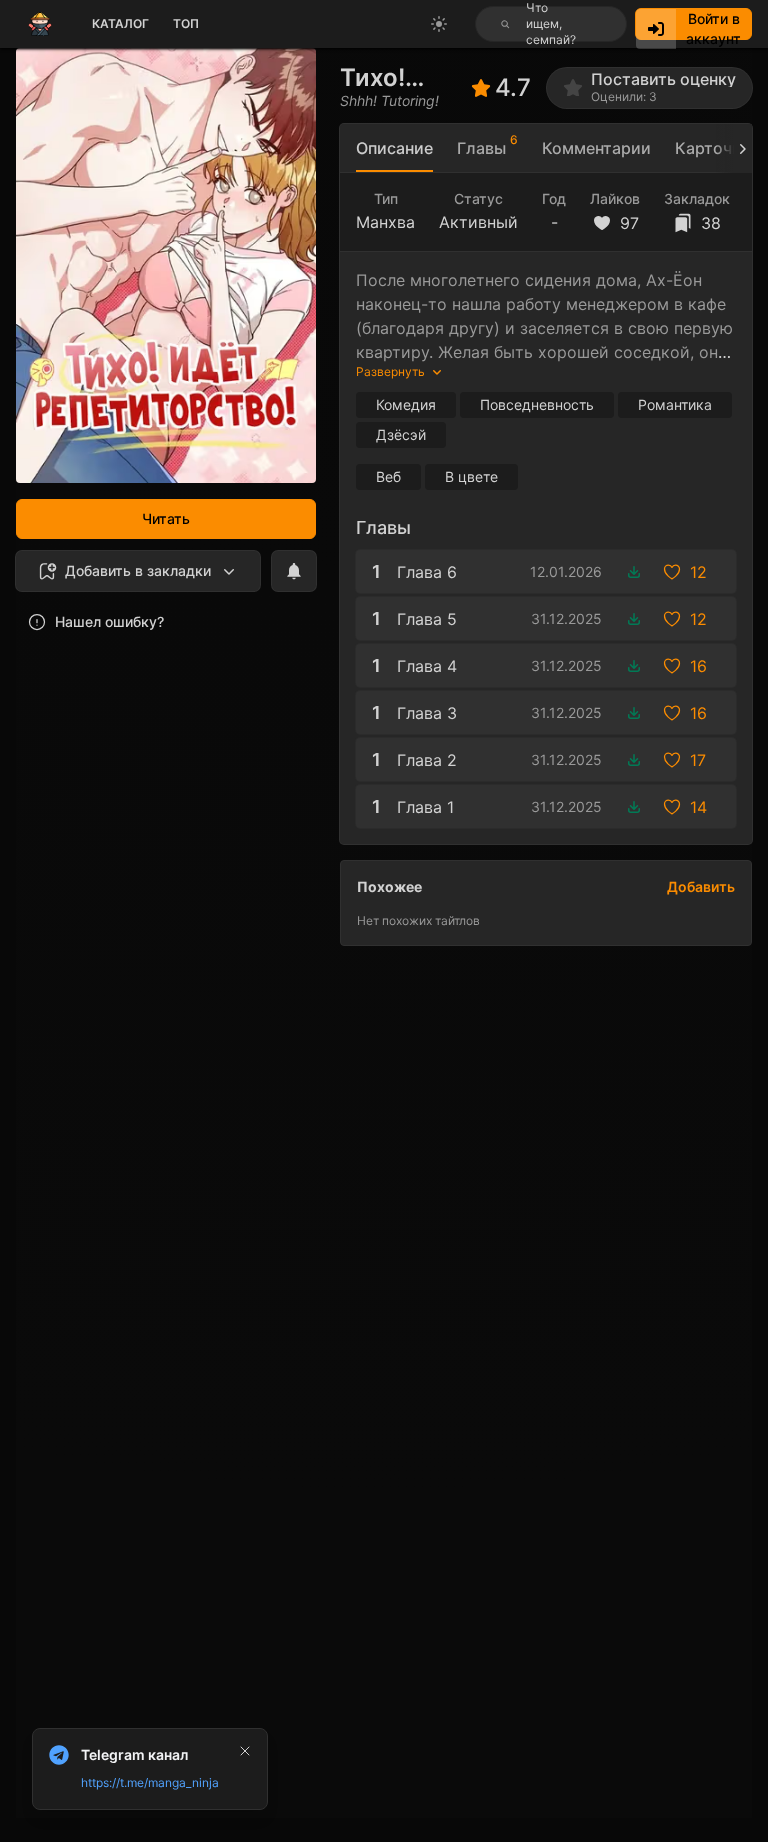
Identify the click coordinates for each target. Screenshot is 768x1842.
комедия (406, 404)
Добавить (701, 886)
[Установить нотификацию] (294, 571)
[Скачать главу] (634, 572)
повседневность (537, 404)
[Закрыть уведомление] (245, 1751)
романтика (675, 404)
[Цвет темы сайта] (439, 24)
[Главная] (40, 24)
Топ (186, 23)
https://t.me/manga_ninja (150, 1782)
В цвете (471, 476)
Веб (388, 476)
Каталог (120, 23)
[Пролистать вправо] (734, 148)
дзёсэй (401, 434)
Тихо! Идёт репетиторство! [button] (405, 77)
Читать (166, 518)
